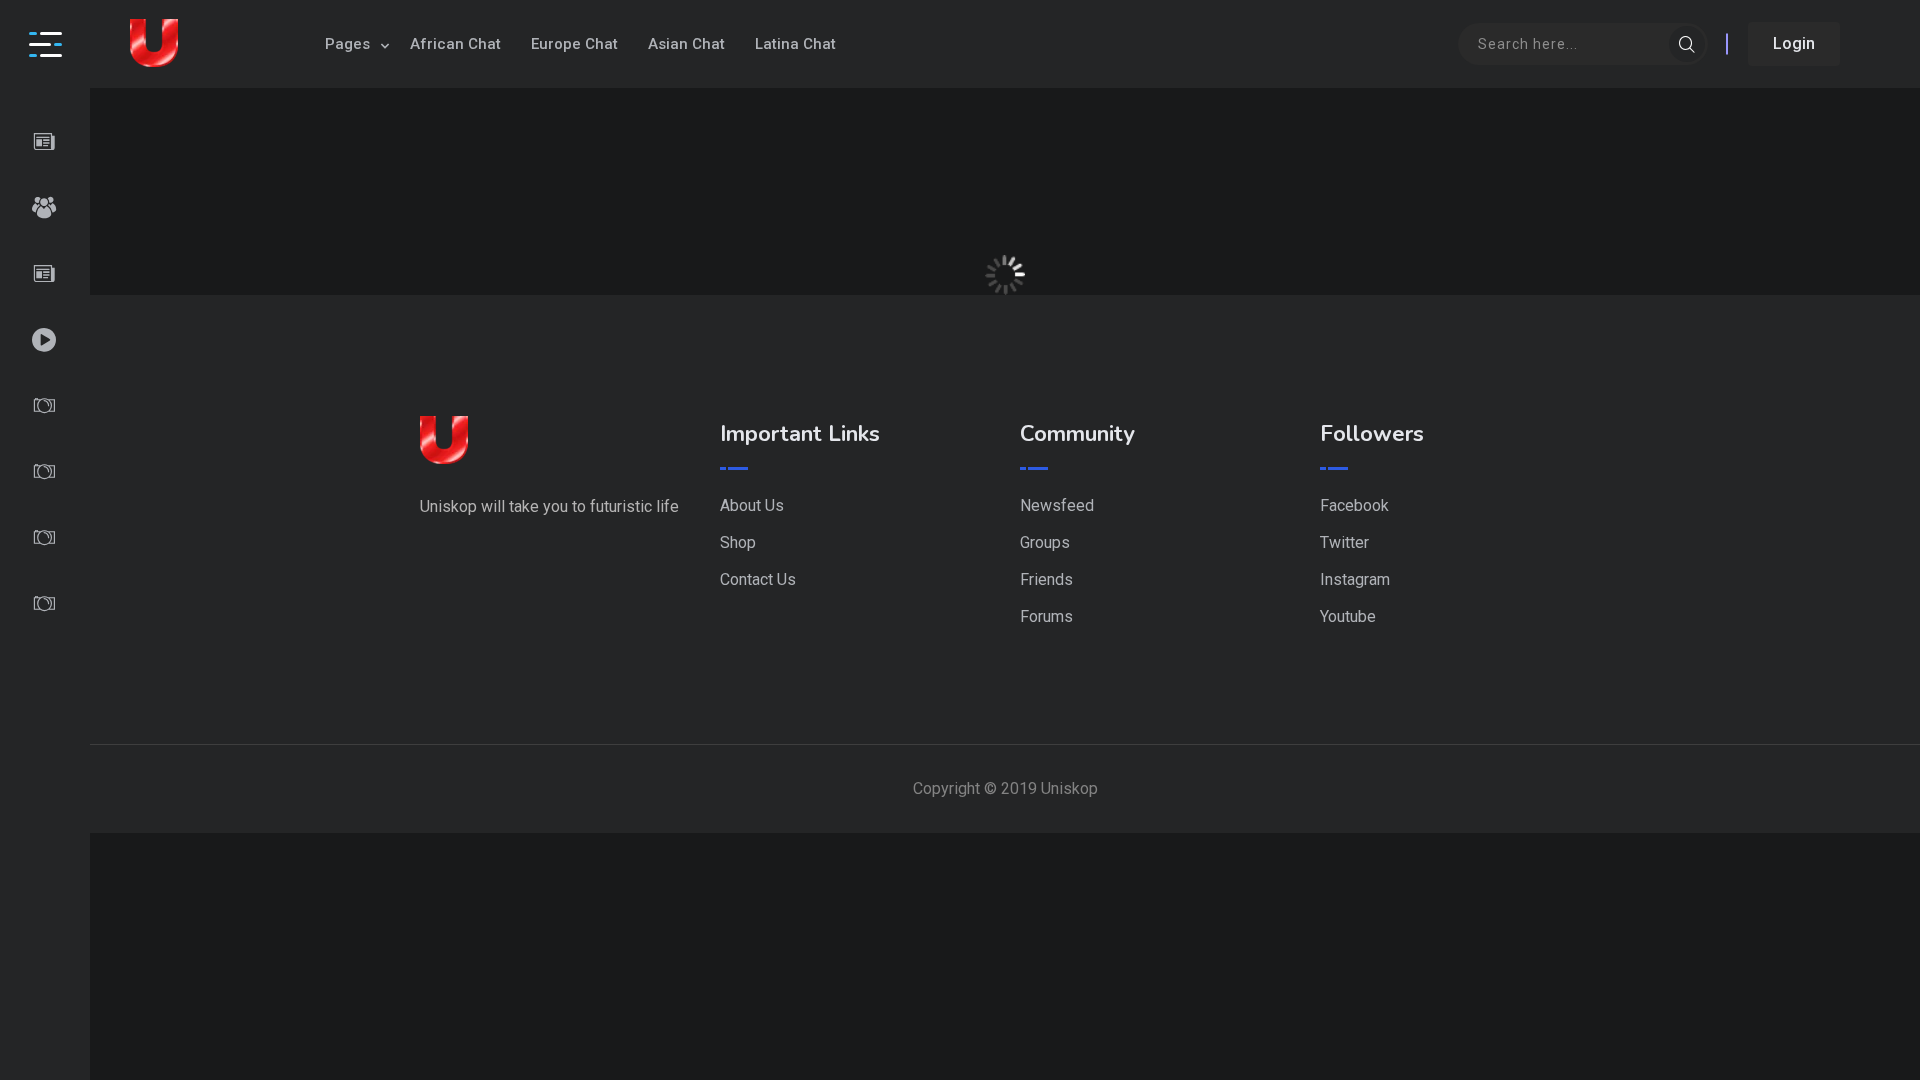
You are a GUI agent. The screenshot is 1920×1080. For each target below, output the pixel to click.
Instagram (1355, 579)
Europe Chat (574, 44)
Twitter (1344, 542)
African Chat (455, 44)
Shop (738, 542)
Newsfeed (1057, 505)
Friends (1046, 579)
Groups (1045, 542)
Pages (347, 44)
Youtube (1348, 616)
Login (1794, 43)
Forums (1046, 616)
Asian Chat (686, 44)
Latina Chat (795, 44)
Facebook (1354, 505)
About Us (752, 505)
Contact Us (758, 579)
